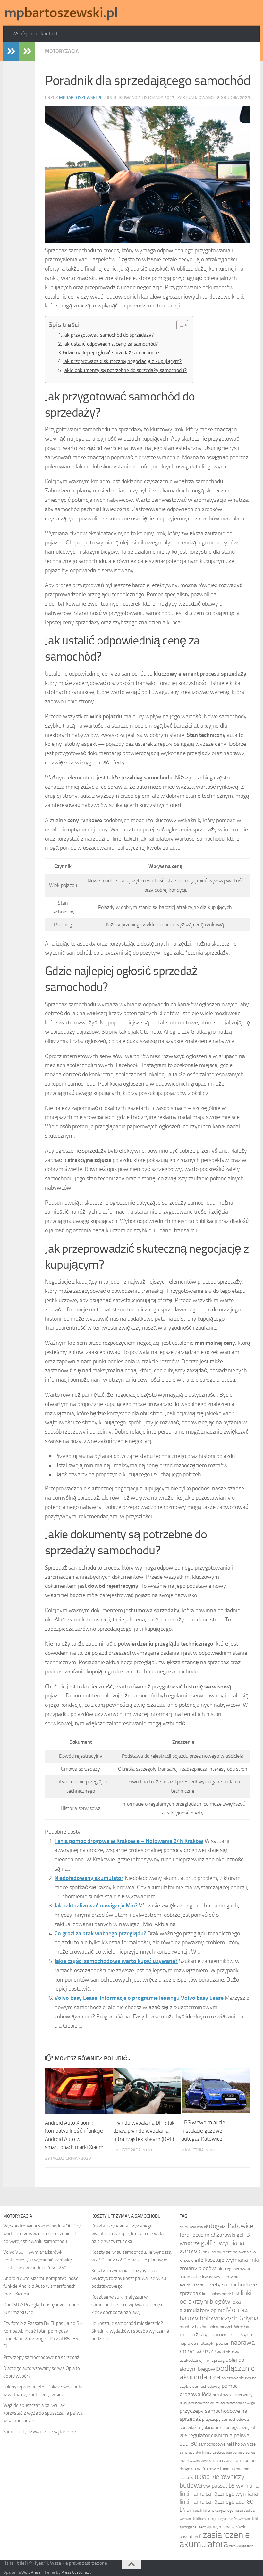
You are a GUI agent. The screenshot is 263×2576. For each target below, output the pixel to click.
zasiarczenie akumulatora (215, 2539)
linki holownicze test (221, 2294)
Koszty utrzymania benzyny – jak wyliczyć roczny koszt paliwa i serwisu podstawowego (129, 2278)
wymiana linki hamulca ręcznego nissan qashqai (221, 2510)
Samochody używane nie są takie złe (40, 2432)
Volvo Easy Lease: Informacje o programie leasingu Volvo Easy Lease (139, 1998)
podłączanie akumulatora (217, 2373)
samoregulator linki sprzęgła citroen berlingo (212, 2452)
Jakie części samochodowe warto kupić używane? (116, 1961)
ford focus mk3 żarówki (208, 2235)
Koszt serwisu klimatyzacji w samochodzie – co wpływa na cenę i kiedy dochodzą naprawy (127, 2305)
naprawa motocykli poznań (205, 2343)
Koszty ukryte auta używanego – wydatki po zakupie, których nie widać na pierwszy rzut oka (129, 2234)
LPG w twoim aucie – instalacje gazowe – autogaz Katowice (206, 2130)
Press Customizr (76, 2572)
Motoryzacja (62, 51)
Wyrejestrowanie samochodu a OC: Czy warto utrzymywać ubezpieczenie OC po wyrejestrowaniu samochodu (42, 2234)
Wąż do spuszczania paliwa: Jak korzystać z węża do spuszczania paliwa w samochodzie (43, 2413)
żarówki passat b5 (242, 2546)
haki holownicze (217, 2252)
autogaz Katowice (229, 2226)
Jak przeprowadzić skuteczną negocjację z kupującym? (122, 361)
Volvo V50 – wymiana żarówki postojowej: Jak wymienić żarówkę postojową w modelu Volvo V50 (38, 2260)
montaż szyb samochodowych (216, 2335)
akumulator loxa (191, 2227)
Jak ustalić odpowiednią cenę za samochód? (110, 344)
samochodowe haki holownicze (227, 2444)
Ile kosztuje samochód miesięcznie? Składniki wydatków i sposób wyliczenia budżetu (130, 2331)
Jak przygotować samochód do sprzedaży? (108, 335)
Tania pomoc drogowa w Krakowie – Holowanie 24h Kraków (129, 1841)
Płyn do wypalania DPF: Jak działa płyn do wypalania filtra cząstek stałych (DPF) (144, 2131)
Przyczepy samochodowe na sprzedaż (41, 2357)
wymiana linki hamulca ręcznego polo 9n (209, 2519)
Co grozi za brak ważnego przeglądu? (100, 1933)
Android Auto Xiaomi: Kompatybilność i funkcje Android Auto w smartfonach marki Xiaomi (42, 2286)
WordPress (31, 2572)
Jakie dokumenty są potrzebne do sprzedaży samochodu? (125, 370)
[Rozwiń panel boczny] (11, 51)
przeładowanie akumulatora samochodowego (222, 2403)
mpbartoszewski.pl (81, 98)
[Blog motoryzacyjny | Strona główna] (61, 13)
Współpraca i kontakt (35, 34)
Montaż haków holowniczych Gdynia (219, 2314)
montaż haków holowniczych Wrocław (215, 2327)
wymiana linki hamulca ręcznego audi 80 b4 (219, 2502)
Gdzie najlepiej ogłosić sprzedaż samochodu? (111, 353)
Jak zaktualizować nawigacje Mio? (96, 1906)
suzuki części (221, 2460)
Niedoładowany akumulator (89, 1878)
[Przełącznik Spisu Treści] (179, 325)
